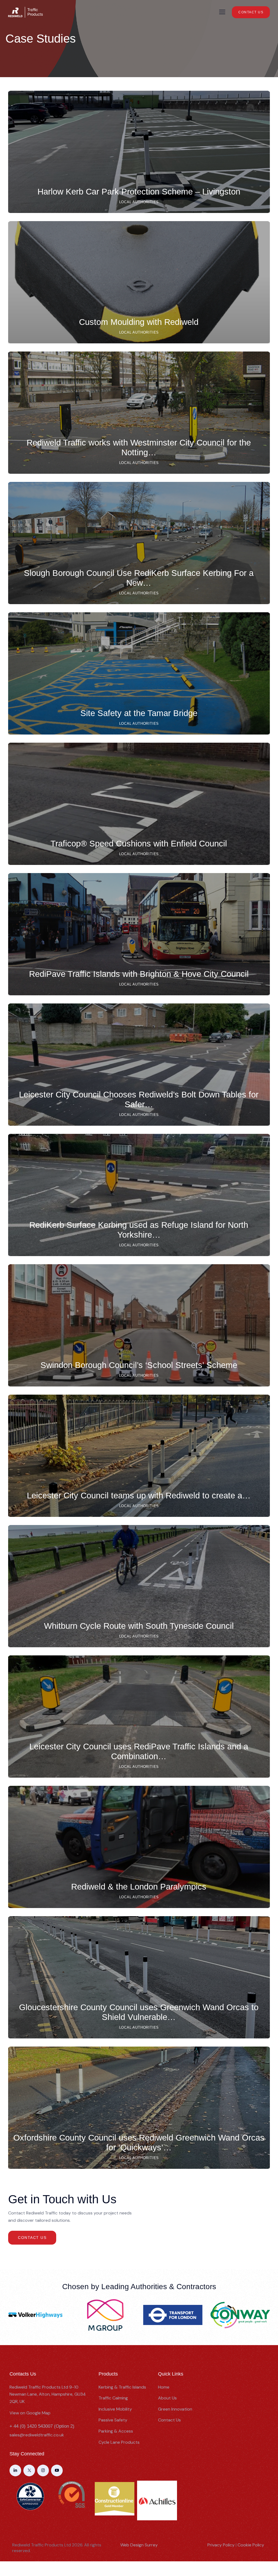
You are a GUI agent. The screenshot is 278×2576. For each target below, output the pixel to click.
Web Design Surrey (139, 2545)
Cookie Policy (251, 2545)
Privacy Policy (221, 2545)
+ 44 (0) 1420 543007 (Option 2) (42, 2426)
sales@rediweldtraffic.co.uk (37, 2435)
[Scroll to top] (268, 2545)
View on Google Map (30, 2413)
